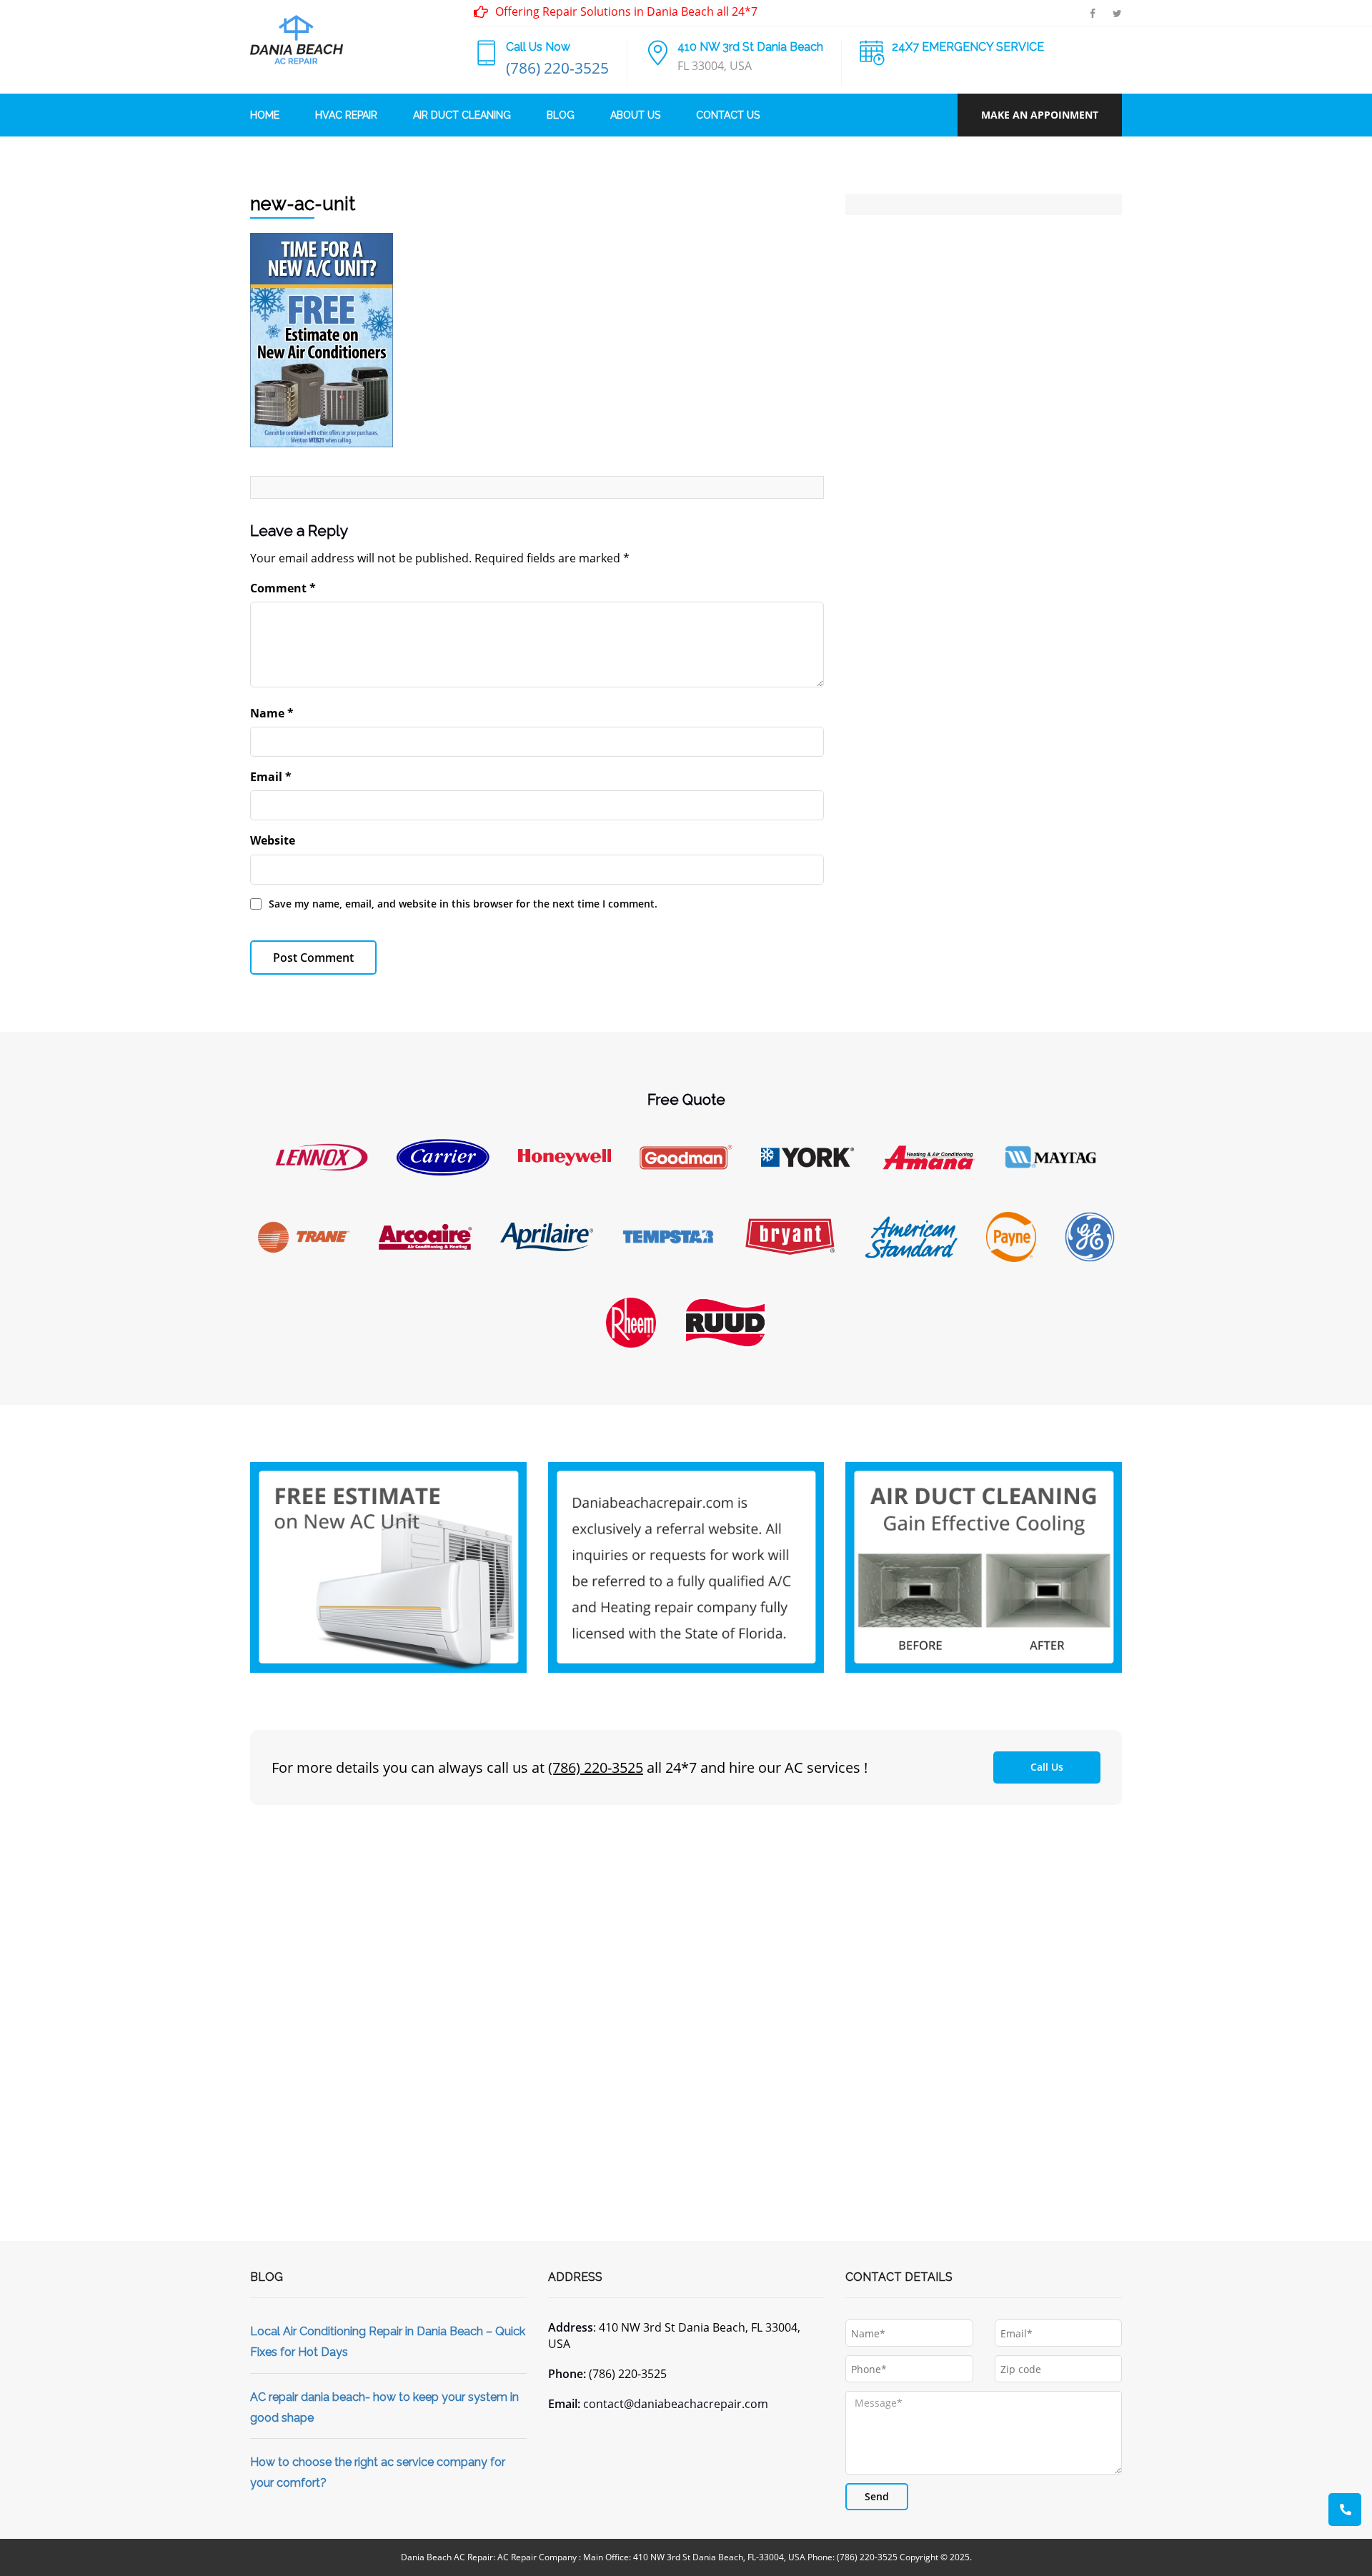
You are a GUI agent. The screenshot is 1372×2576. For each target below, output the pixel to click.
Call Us (1047, 1767)
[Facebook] (1093, 13)
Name (272, 713)
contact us (728, 115)
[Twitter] (1117, 13)
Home (265, 115)
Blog (561, 115)
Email (271, 777)
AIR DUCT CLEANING (462, 115)
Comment (283, 588)
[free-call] (388, 1566)
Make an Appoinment (1040, 115)
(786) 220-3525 (557, 68)
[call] (1345, 2510)
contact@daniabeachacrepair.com (676, 2404)
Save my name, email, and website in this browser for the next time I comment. (463, 904)
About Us (635, 115)
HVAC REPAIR (346, 115)
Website (273, 840)
